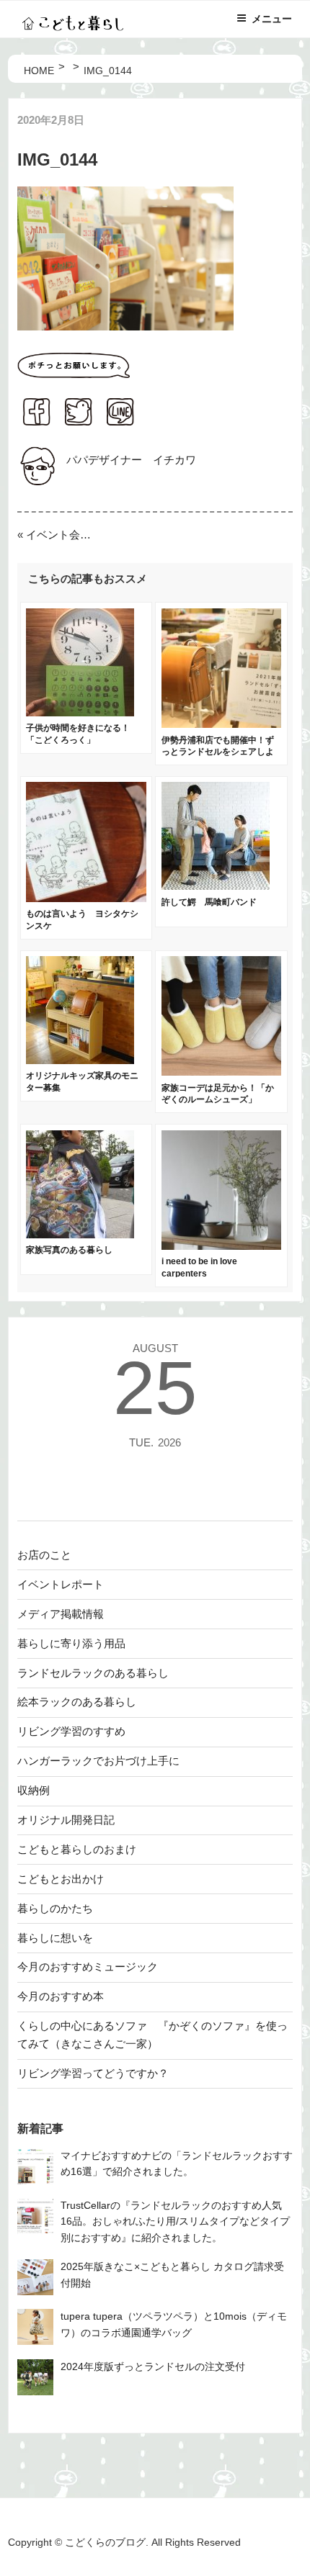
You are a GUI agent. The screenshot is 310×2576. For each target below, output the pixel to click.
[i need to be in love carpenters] (221, 1246)
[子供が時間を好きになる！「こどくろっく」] (80, 712)
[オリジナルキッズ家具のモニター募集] (80, 1060)
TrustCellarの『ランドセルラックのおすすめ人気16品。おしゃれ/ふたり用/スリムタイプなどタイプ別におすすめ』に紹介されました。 (175, 2222)
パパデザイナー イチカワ (131, 460)
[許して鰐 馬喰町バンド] (216, 886)
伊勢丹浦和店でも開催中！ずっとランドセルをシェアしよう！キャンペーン (218, 752)
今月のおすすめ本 (61, 1996)
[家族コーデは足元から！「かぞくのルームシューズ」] (221, 1072)
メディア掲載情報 (61, 1614)
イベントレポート (61, 1584)
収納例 (34, 1790)
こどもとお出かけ (61, 1879)
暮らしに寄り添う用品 (71, 1643)
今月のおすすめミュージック (88, 1967)
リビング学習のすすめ (71, 1731)
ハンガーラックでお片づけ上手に (98, 1761)
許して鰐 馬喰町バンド (209, 902)
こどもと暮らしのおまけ (77, 1849)
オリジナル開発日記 (66, 1820)
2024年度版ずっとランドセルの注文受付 (153, 2367)
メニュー (272, 19)
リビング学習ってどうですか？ (93, 2073)
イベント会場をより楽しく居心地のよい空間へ (61, 535)
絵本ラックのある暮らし (77, 1702)
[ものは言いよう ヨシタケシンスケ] (86, 898)
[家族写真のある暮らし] (80, 1234)
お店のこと (44, 1555)
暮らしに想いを (55, 1938)
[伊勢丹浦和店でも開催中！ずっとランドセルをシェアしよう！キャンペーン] (221, 724)
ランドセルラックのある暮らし (93, 1673)
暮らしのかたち (55, 1908)
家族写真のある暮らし (69, 1250)
